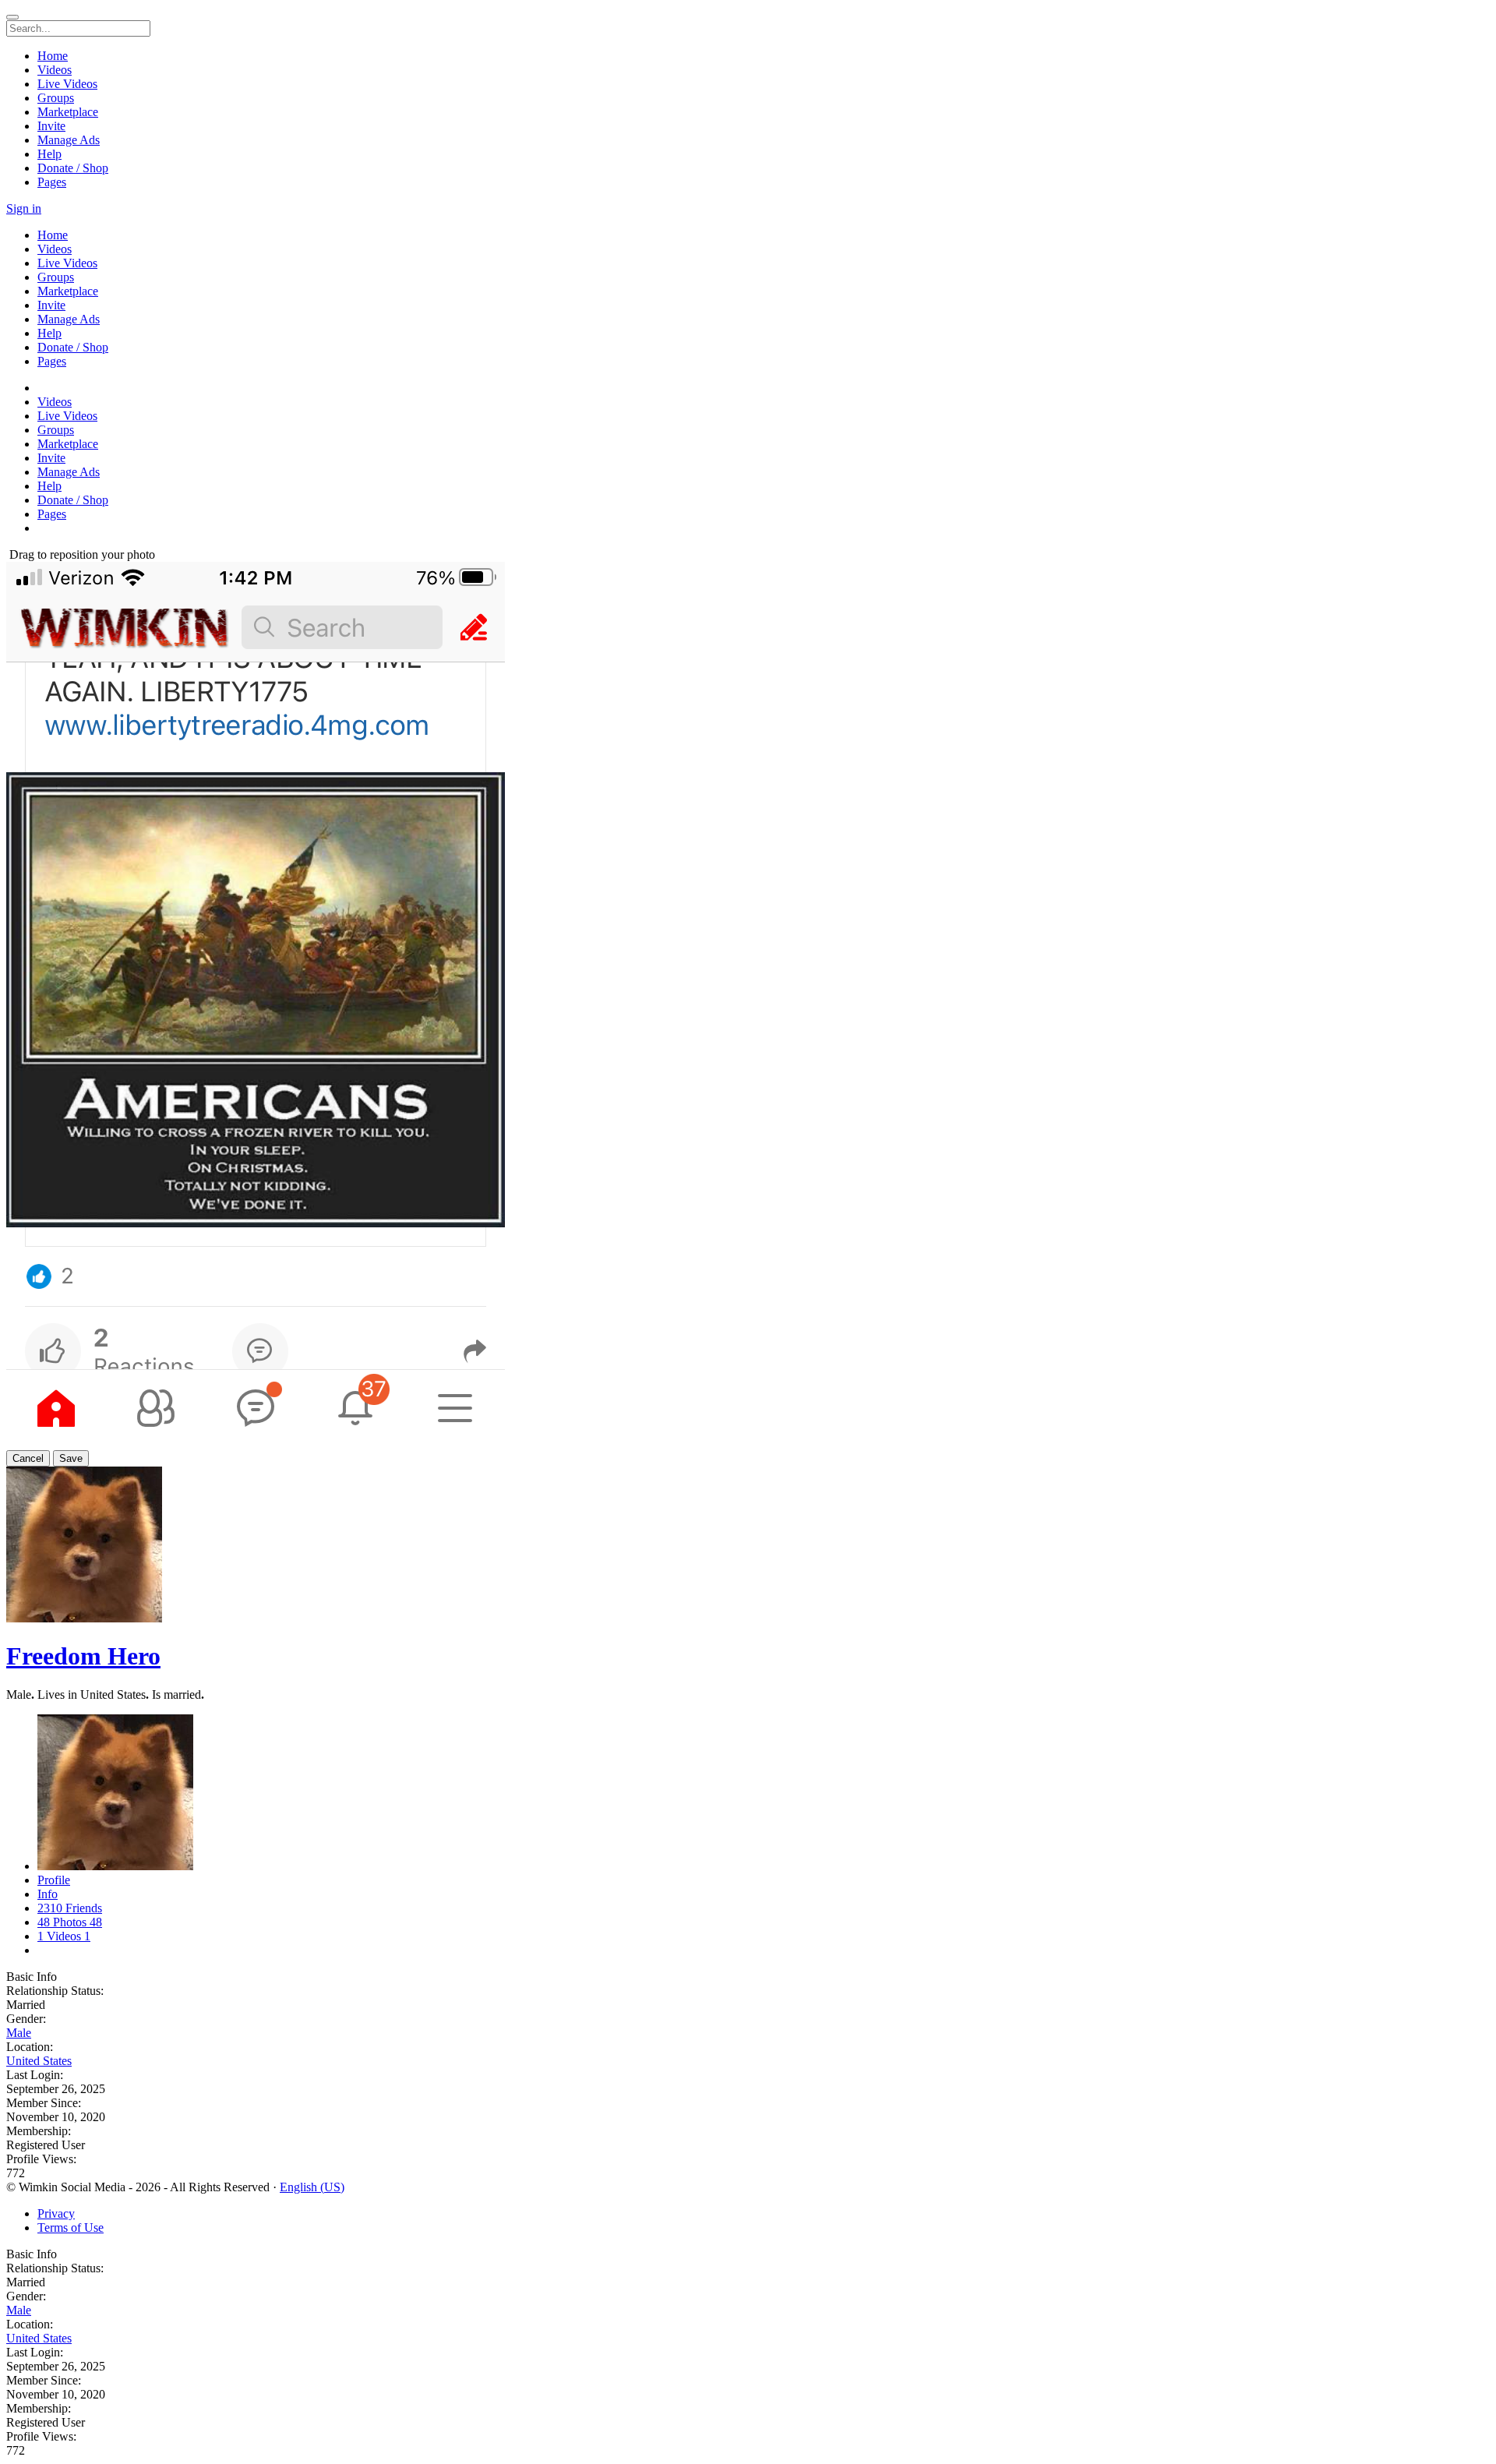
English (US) (312, 2187)
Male (19, 2033)
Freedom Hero (83, 1656)
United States (39, 2061)
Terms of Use (71, 2227)
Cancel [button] (28, 1458)
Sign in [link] (24, 208)
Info (48, 1894)
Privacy (56, 2213)
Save (71, 1458)
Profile (54, 1880)
